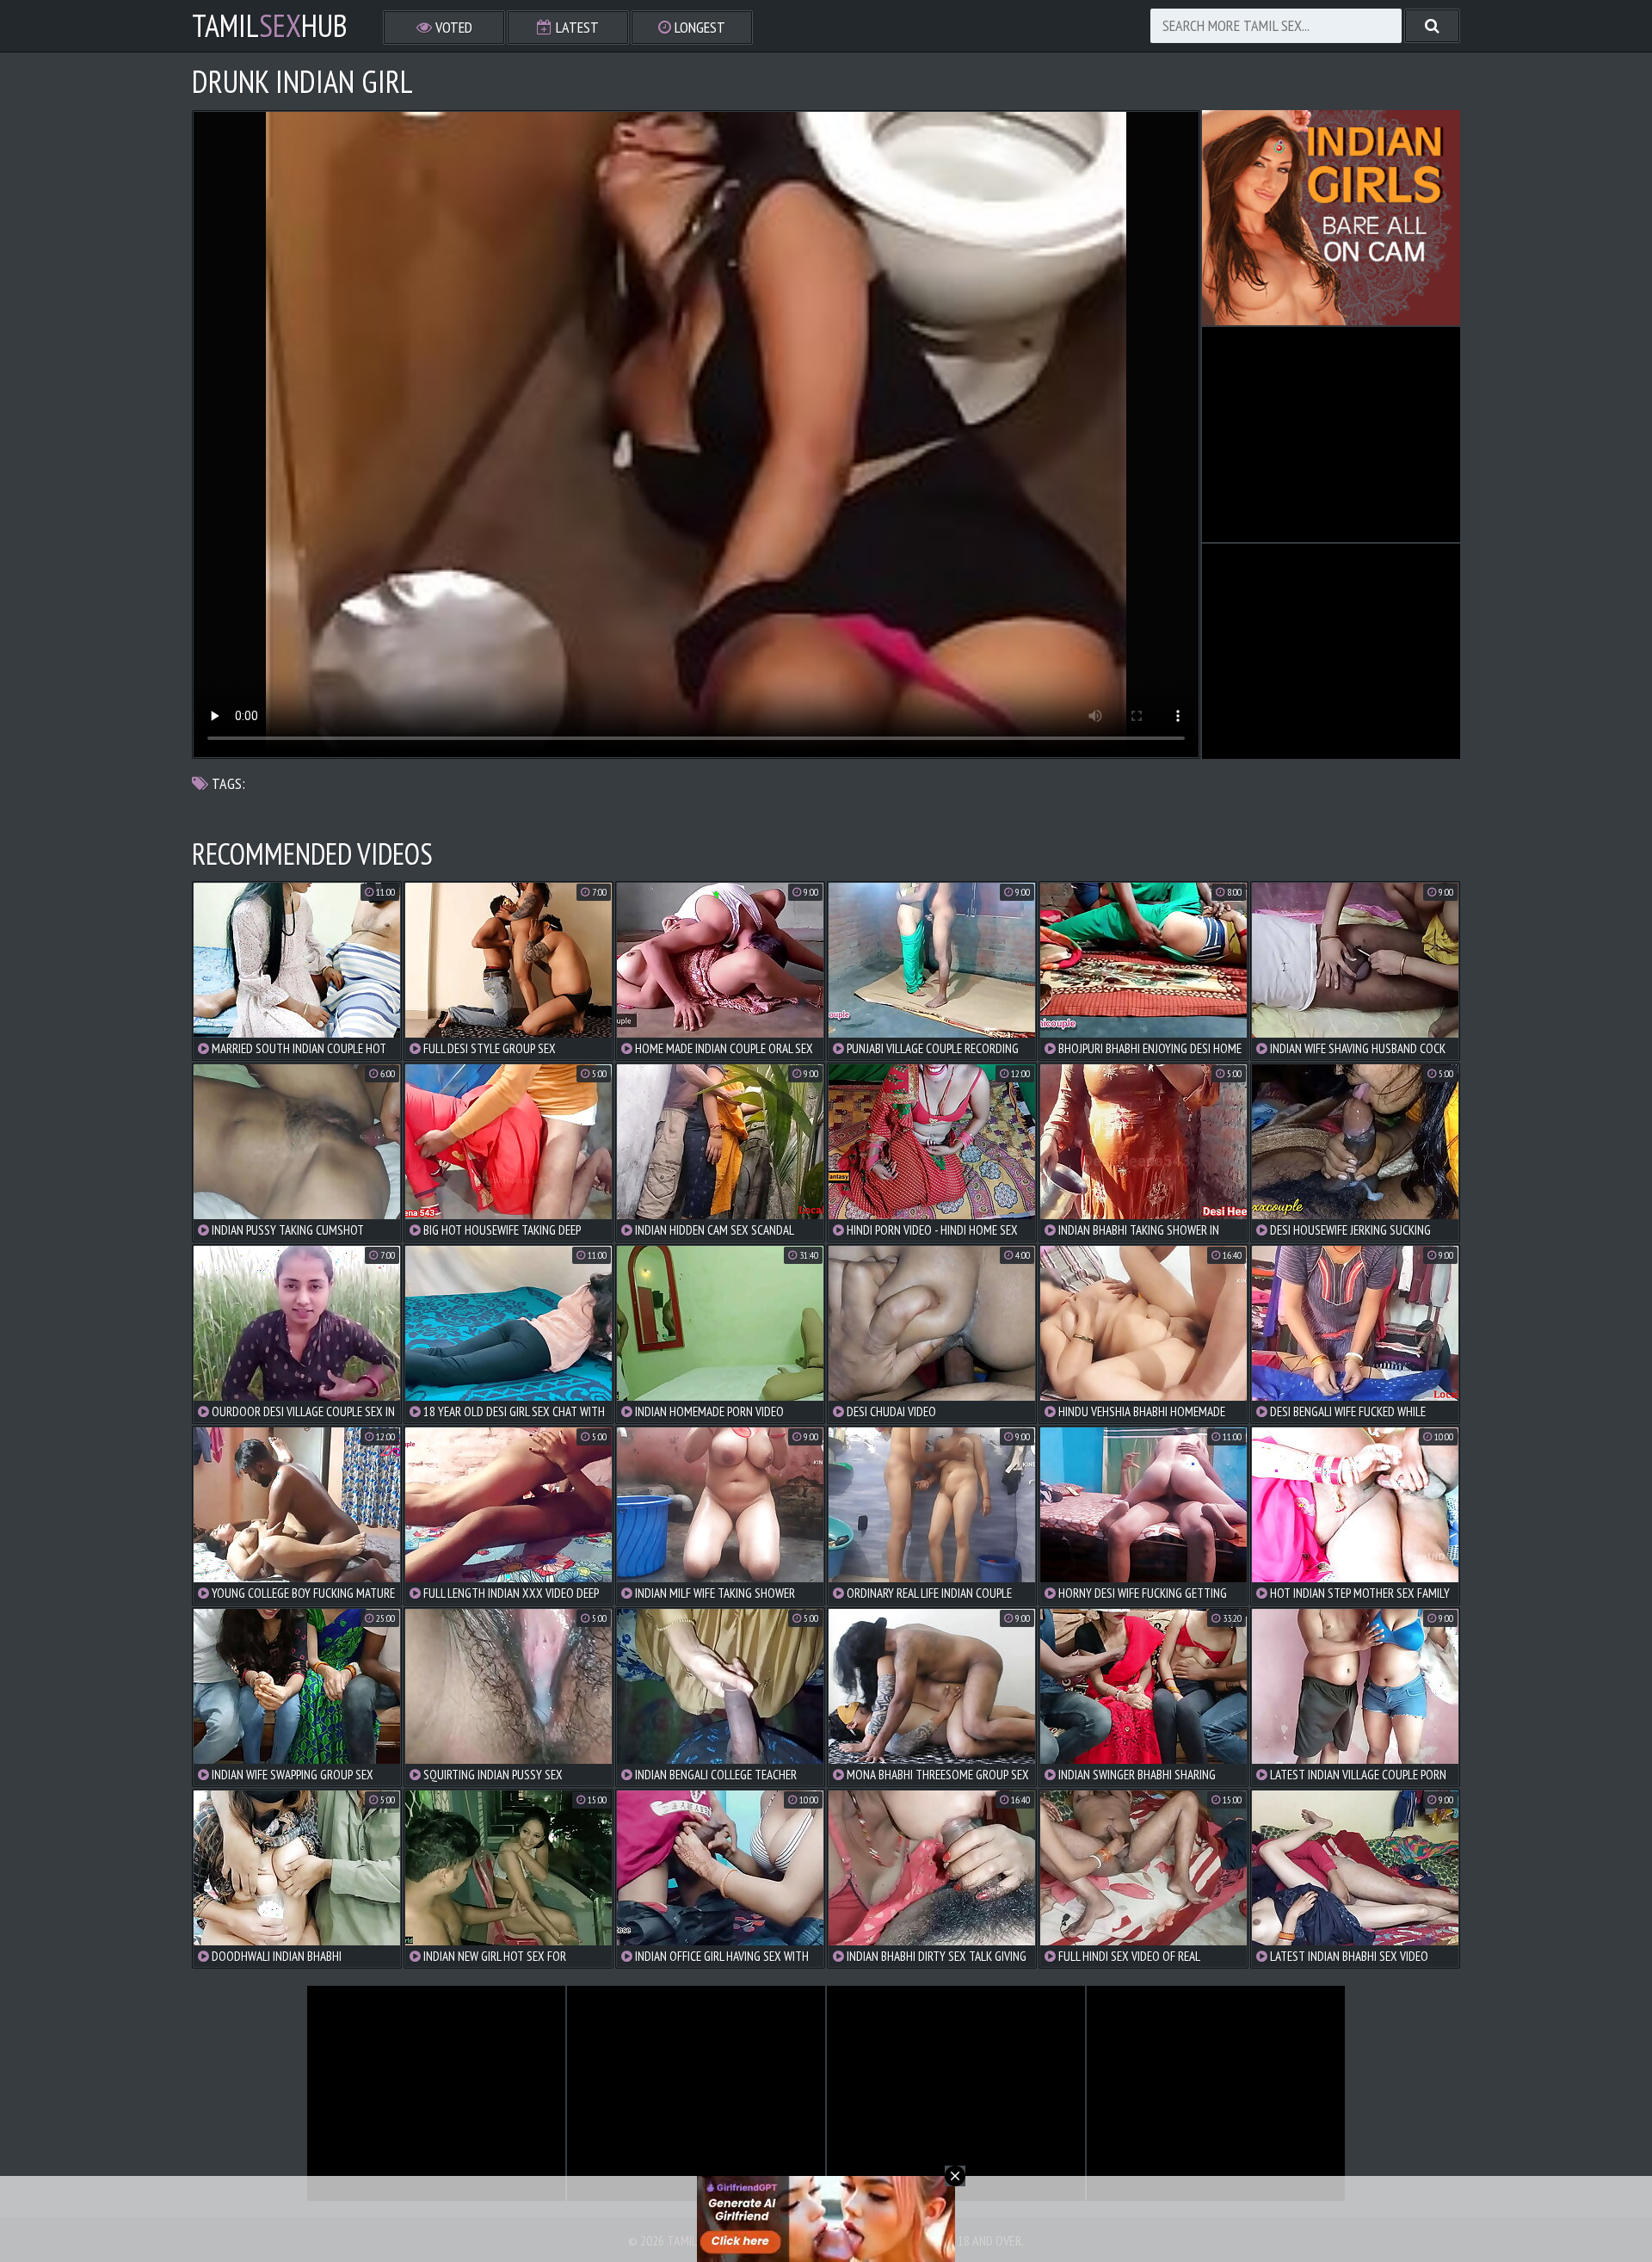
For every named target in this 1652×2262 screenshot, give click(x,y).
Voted (452, 27)
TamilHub (270, 26)
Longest (698, 27)
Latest (576, 27)
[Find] (1432, 26)
